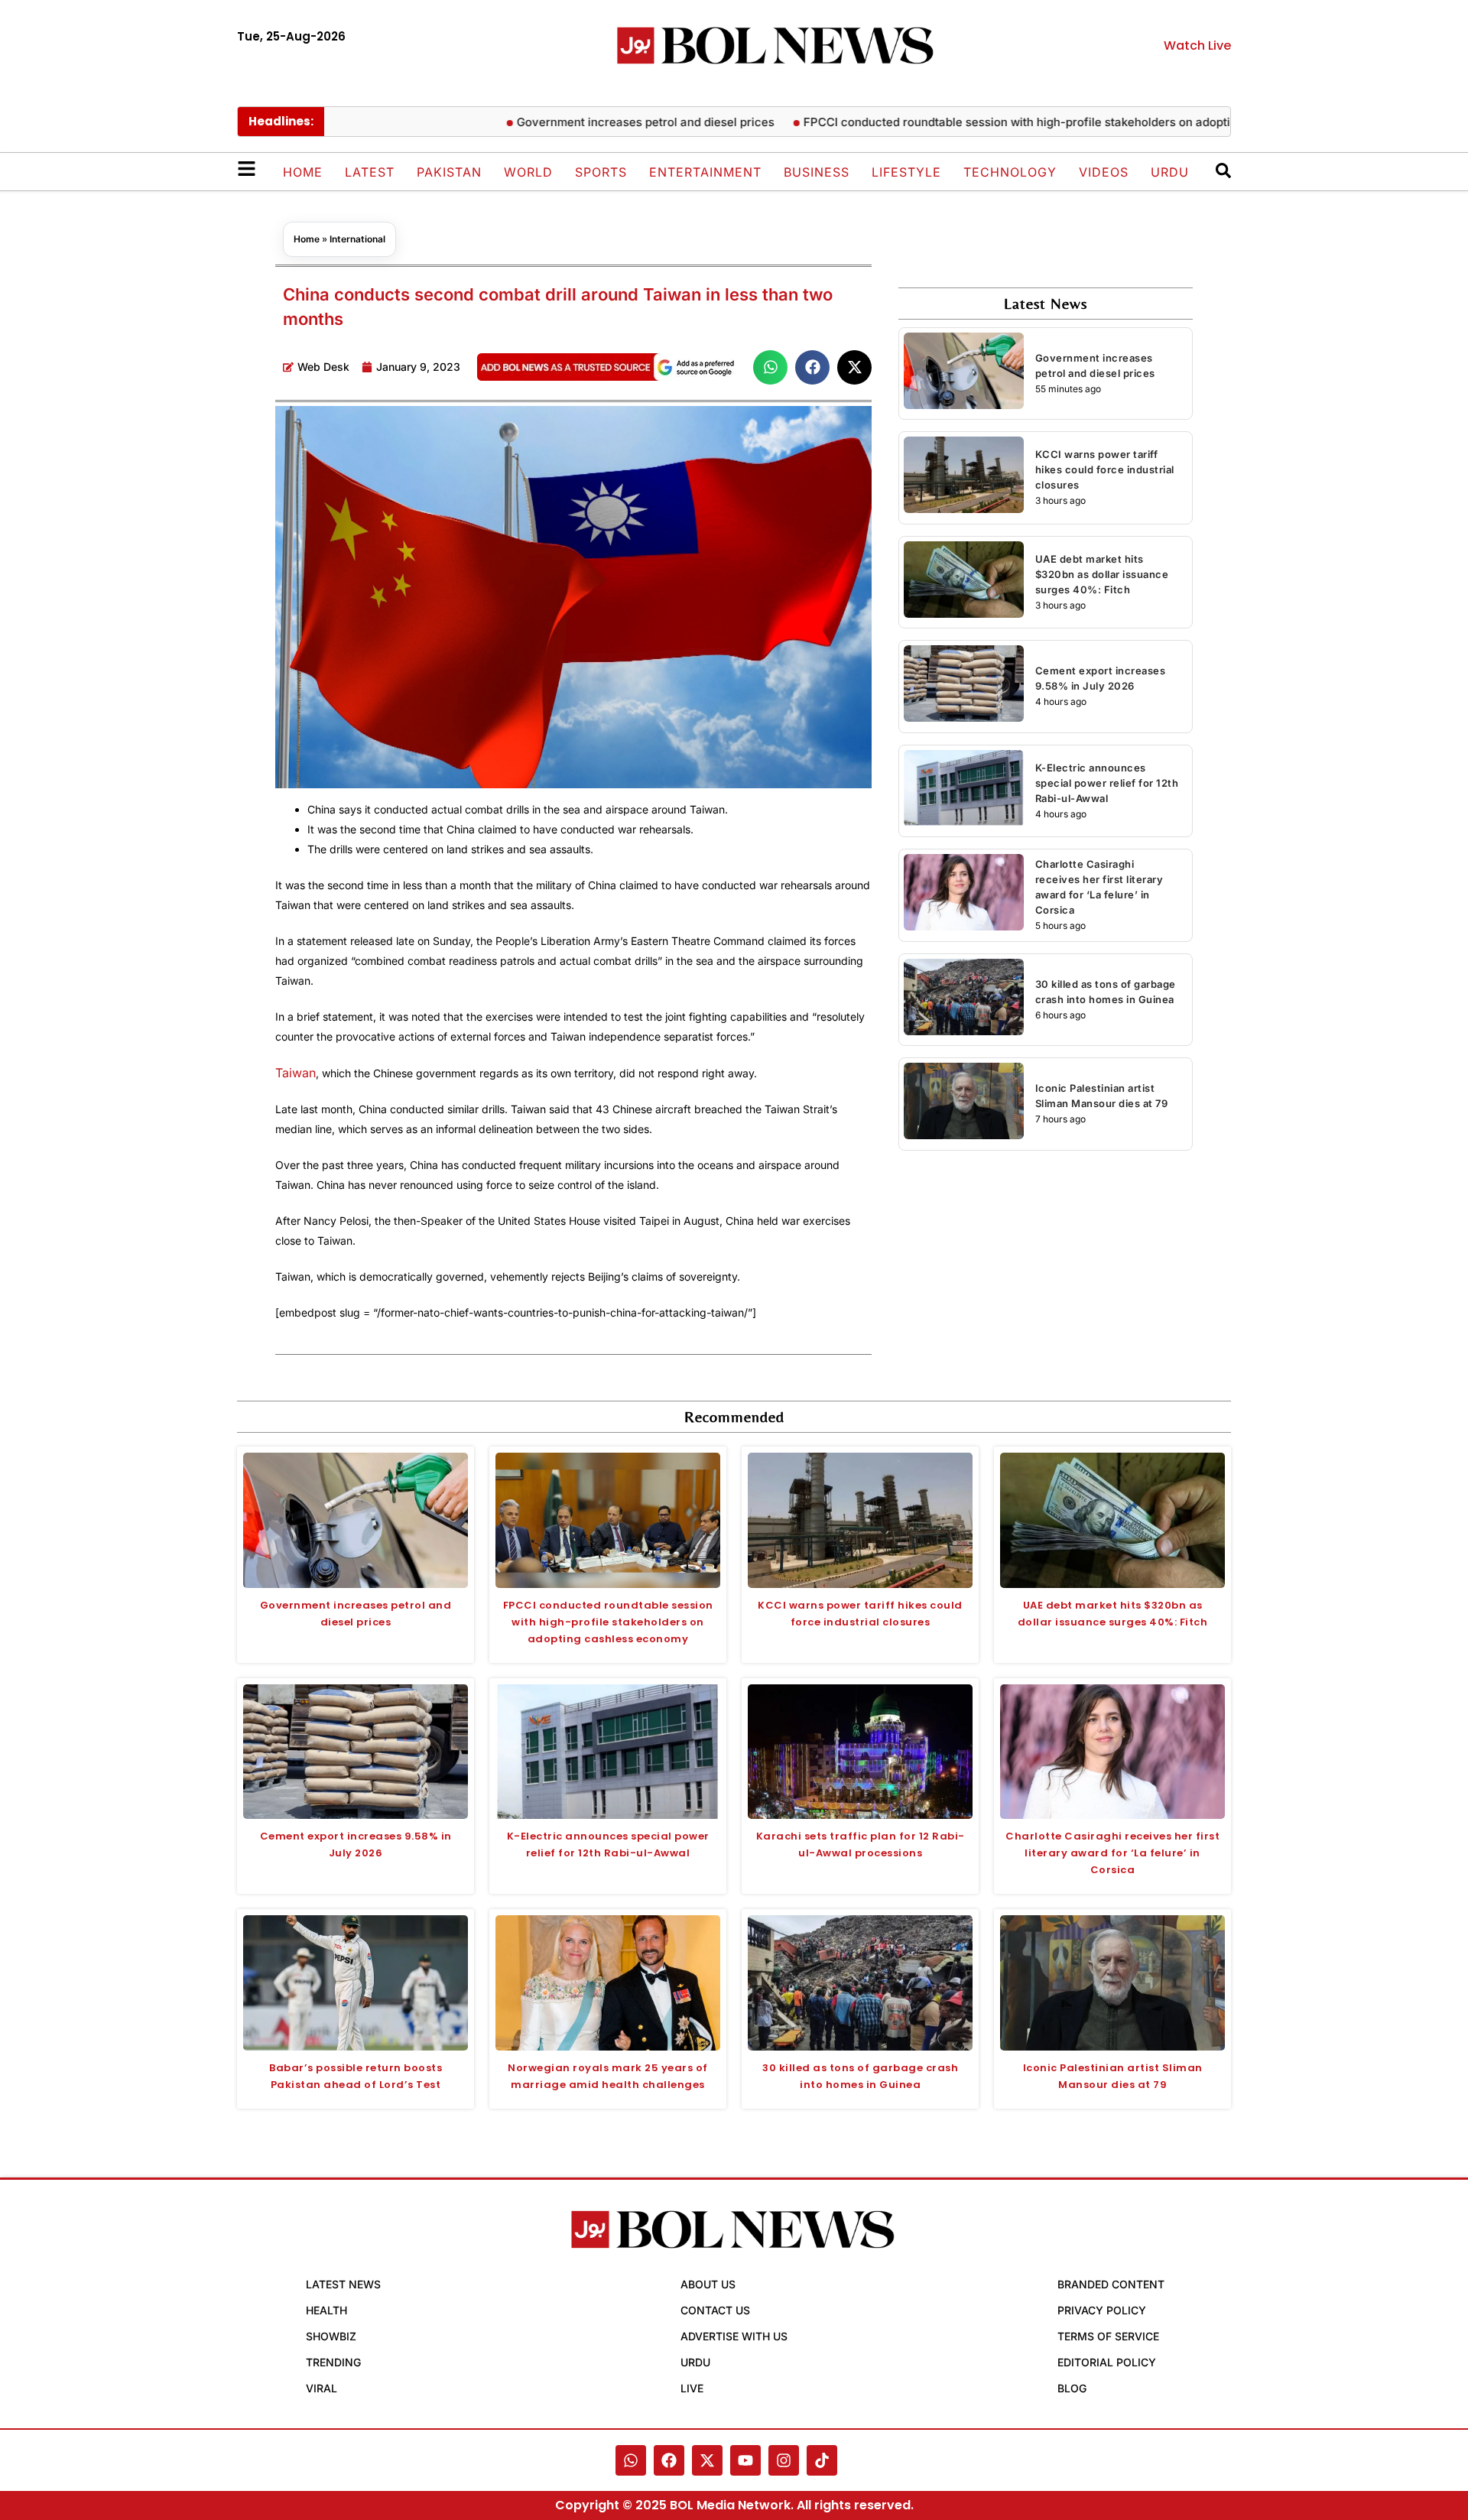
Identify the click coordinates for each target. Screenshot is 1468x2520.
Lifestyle (906, 172)
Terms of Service (1108, 2336)
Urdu (1170, 172)
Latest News (343, 2284)
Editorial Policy (1107, 2362)
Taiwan (296, 1073)
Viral (322, 2388)
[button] (770, 367)
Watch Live (1197, 45)
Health (326, 2310)
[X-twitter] (707, 2460)
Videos (1104, 172)
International (357, 239)
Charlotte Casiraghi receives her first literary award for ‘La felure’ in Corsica (1112, 1853)
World (528, 172)
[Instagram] (784, 2460)
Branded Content (1111, 2284)
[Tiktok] (822, 2460)
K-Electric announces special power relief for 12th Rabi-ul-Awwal (1107, 783)
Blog (1072, 2388)
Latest (370, 172)
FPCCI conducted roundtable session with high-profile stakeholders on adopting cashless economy (1019, 122)
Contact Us (715, 2310)
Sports (601, 172)
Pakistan (449, 172)
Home (303, 172)
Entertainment (705, 172)
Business (817, 172)
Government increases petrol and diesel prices (588, 122)
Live (692, 2388)
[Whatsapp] (631, 2460)
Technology (1010, 172)
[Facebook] (669, 2460)
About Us (708, 2284)
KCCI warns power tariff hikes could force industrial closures (1105, 469)
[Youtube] (745, 2460)
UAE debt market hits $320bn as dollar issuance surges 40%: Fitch (1102, 574)
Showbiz (331, 2336)
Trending (333, 2362)
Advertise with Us (734, 2336)
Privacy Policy (1102, 2310)
